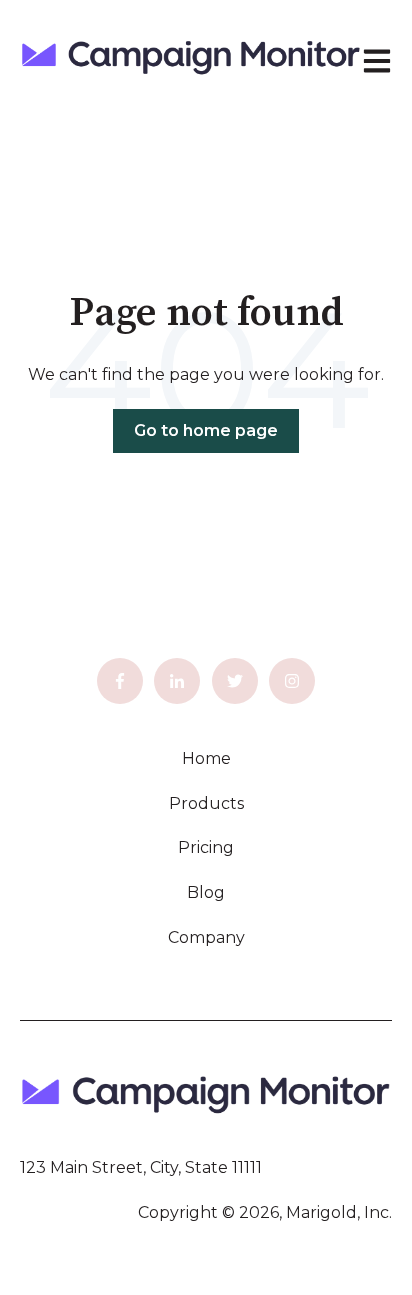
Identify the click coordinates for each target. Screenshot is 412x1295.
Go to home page (206, 430)
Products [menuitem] (206, 803)
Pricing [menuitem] (206, 847)
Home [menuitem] (206, 758)
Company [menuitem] (206, 937)
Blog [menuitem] (206, 892)
